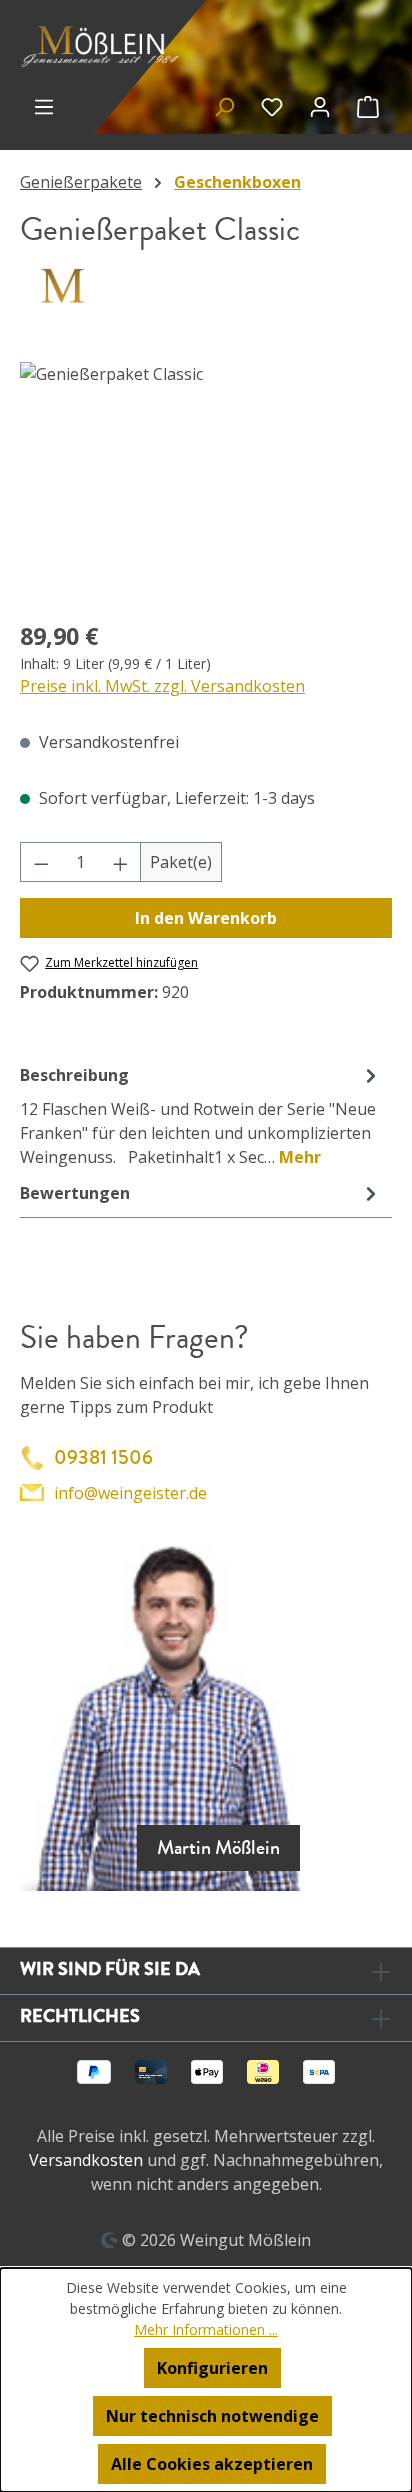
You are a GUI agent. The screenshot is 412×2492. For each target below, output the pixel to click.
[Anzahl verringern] (41, 862)
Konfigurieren (212, 2368)
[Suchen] (224, 106)
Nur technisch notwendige (212, 2416)
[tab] (201, 1115)
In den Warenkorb (206, 918)
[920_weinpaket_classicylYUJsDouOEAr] (206, 474)
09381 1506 (103, 1457)
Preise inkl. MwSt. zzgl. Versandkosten (162, 686)
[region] (206, 474)
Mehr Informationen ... (206, 2329)
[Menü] (44, 106)
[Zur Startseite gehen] (103, 45)
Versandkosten (86, 2160)
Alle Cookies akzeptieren (212, 2464)
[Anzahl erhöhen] (121, 862)
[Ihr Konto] (320, 106)
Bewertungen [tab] (75, 1193)
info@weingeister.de (130, 1493)
